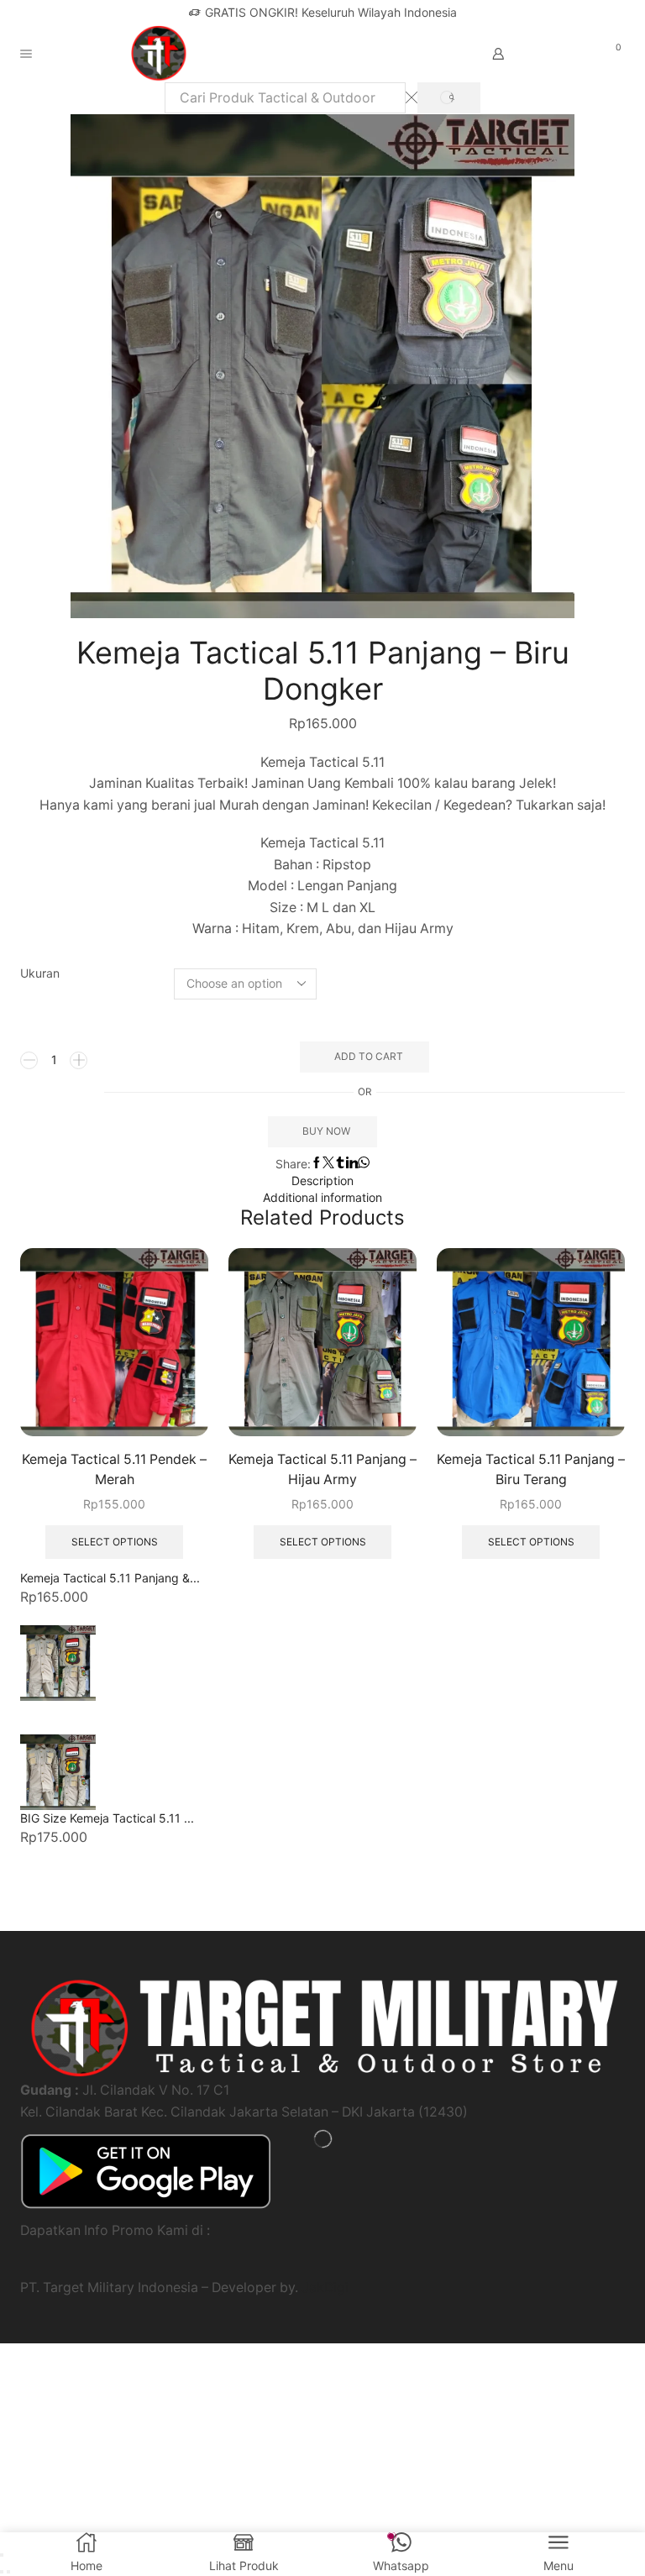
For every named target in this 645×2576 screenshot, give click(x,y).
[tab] (322, 1181)
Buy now (326, 1131)
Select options (115, 1542)
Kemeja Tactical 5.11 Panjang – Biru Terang (531, 1469)
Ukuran (40, 973)
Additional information (322, 1197)
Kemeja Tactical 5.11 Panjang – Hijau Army (322, 1469)
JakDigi (325, 2287)
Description (322, 1180)
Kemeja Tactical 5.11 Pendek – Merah (114, 1469)
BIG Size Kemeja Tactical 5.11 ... (107, 1818)
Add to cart (369, 1056)
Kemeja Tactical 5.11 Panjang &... (110, 1578)
